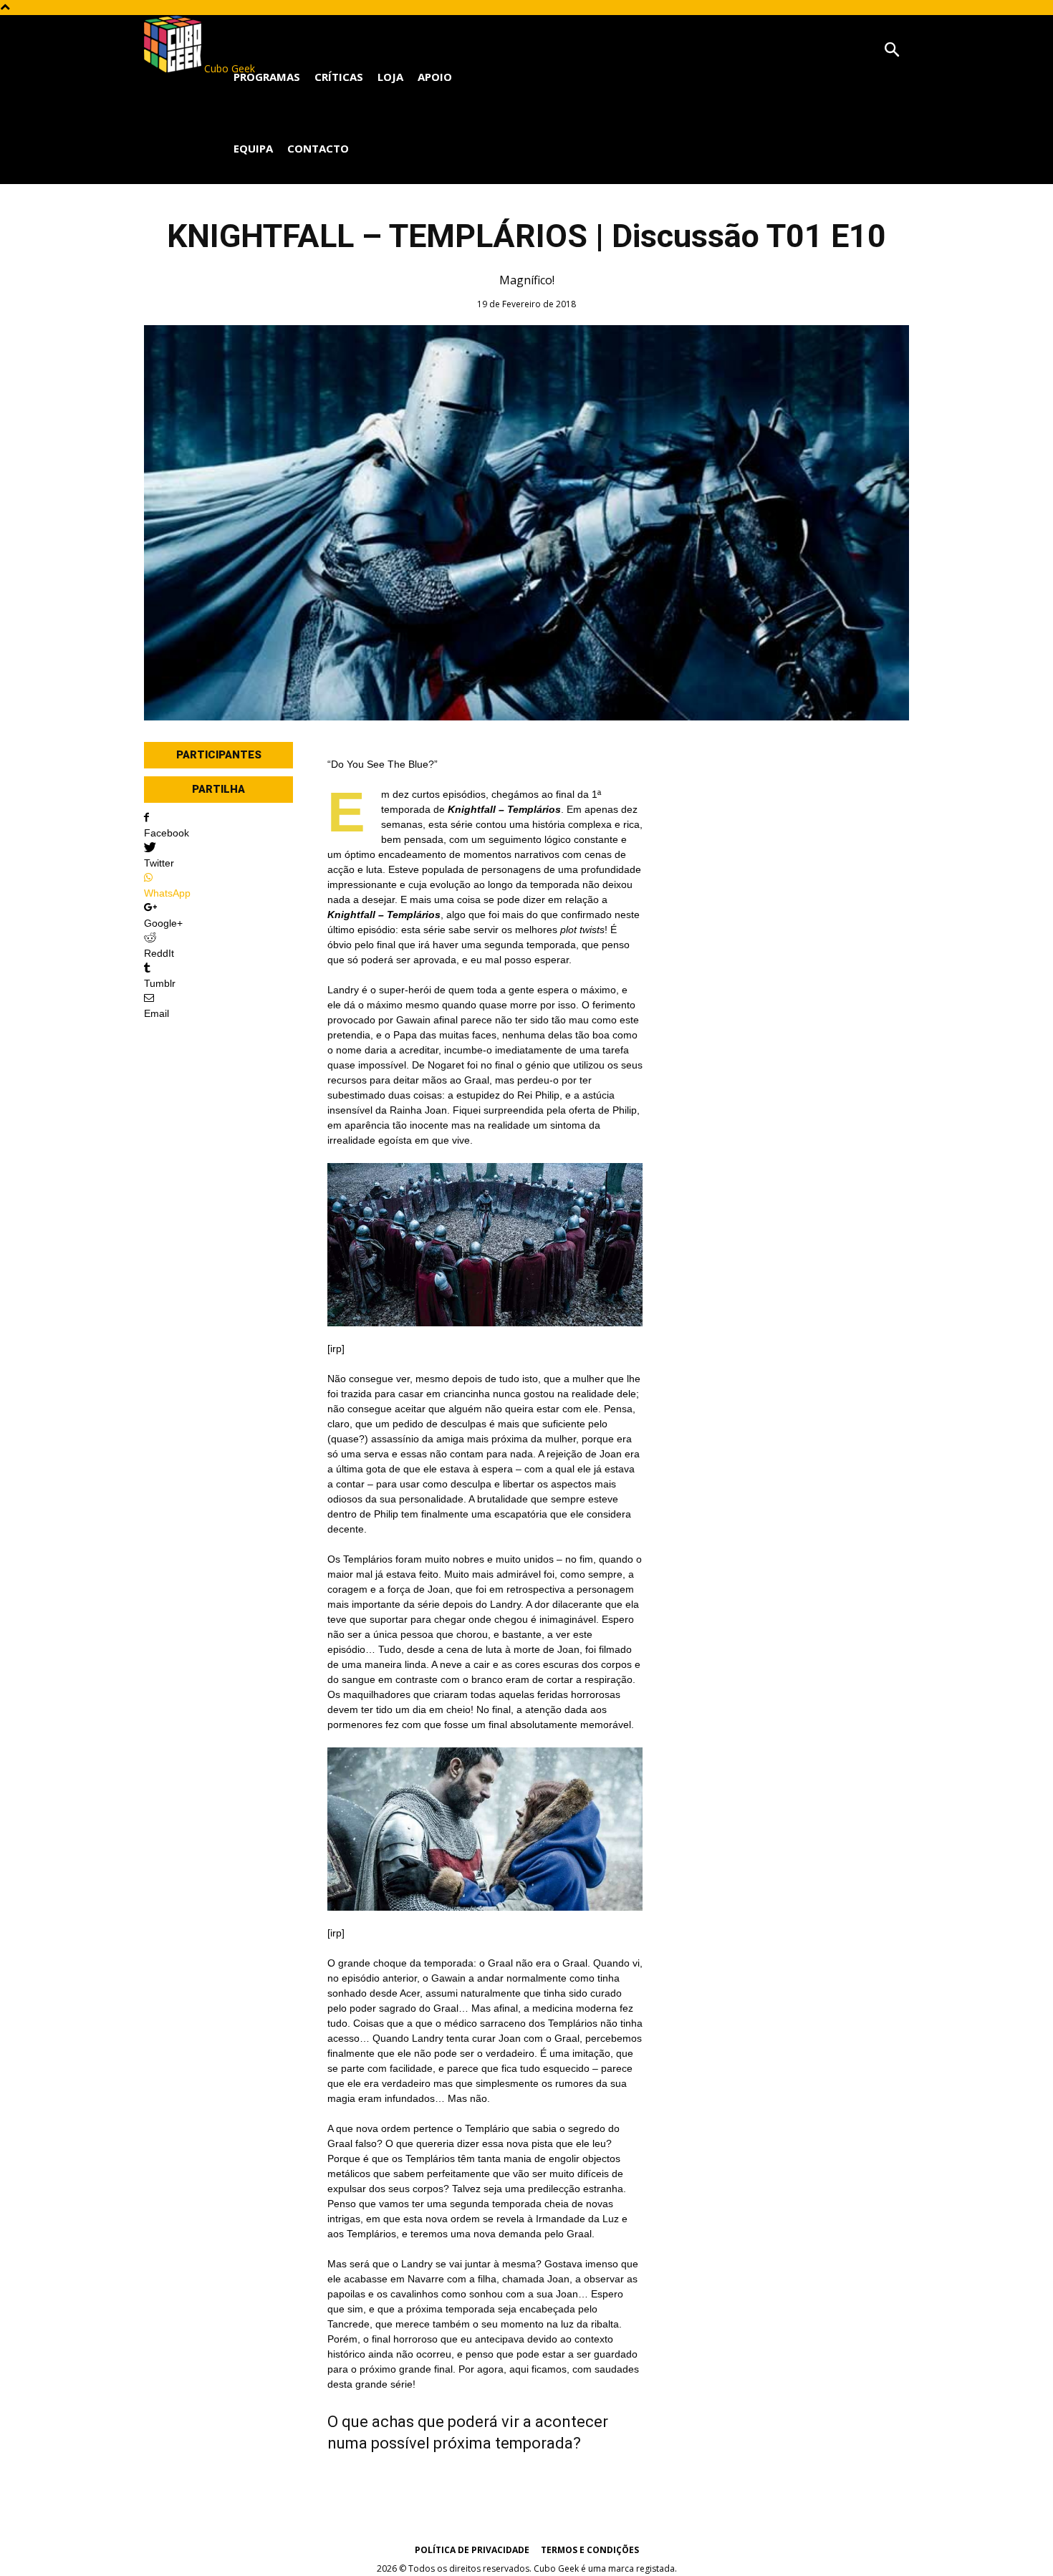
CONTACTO (318, 148)
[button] (892, 50)
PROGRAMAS (267, 77)
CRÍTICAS (339, 77)
